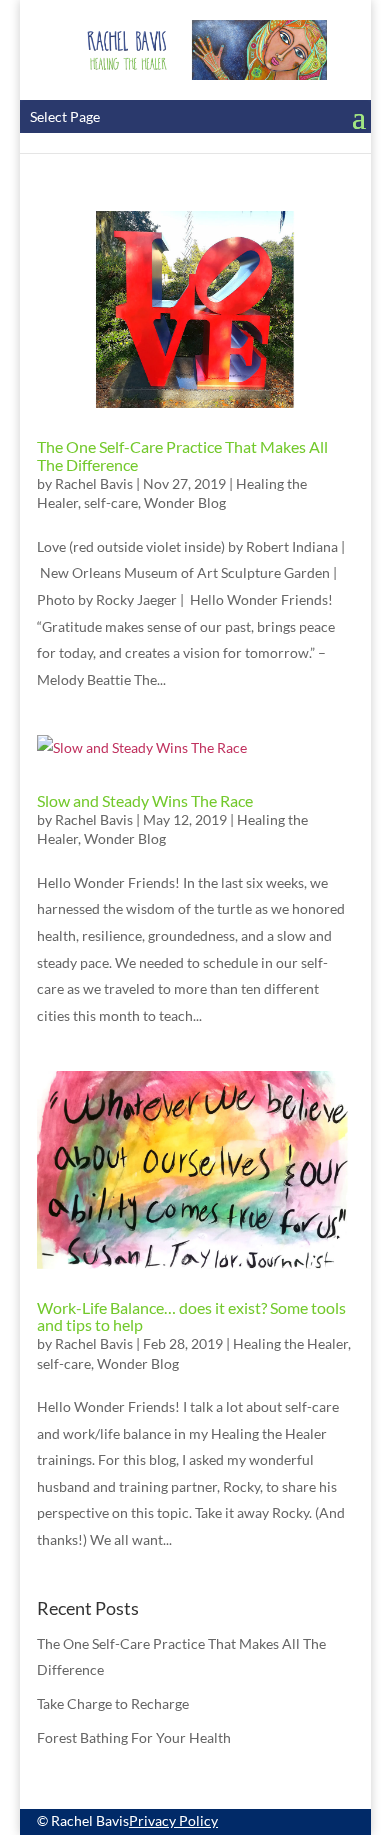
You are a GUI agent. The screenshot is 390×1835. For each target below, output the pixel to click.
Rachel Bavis (94, 483)
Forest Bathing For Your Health (134, 1737)
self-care (111, 502)
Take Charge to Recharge (113, 1703)
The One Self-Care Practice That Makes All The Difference (182, 455)
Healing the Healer (290, 1343)
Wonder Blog (185, 502)
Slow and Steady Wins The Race (145, 800)
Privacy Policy (173, 1820)
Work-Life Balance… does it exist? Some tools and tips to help (191, 1316)
